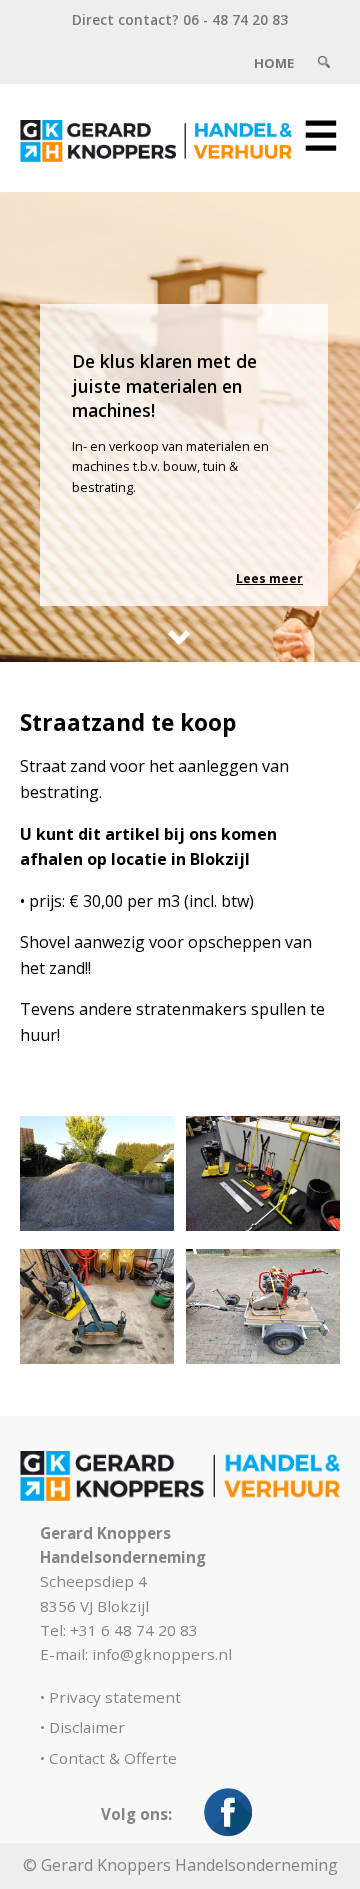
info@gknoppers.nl (162, 1654)
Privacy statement (115, 1697)
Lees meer (269, 578)
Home (274, 63)
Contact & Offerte (113, 1758)
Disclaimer (87, 1727)
